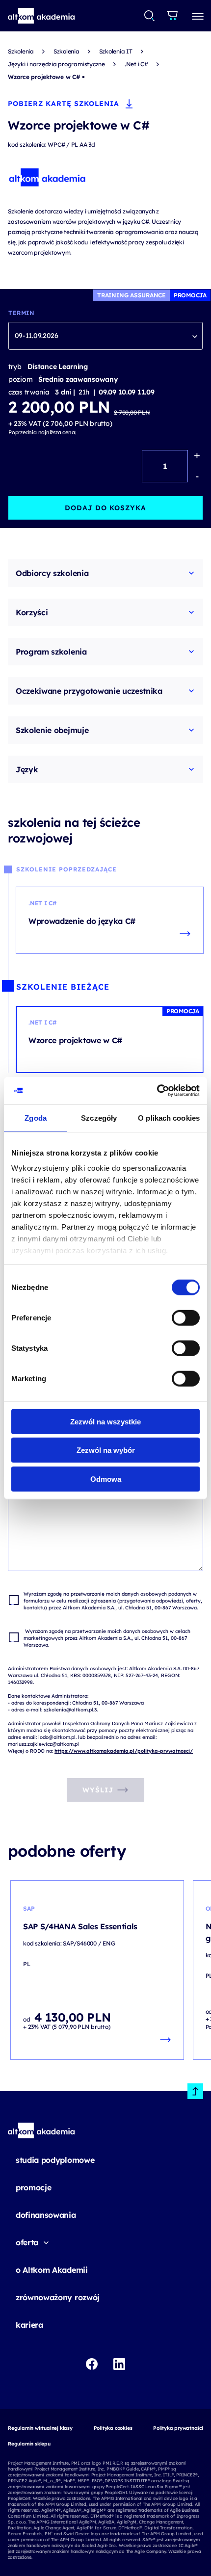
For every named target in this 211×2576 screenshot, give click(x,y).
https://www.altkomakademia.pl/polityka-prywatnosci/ (124, 1751)
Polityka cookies (113, 2428)
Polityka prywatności (178, 2428)
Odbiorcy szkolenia (52, 573)
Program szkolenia (51, 652)
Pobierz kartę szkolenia (64, 104)
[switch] (186, 1317)
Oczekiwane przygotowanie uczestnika (89, 691)
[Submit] (149, 16)
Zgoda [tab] (36, 1117)
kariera (29, 2325)
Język (27, 769)
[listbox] (105, 336)
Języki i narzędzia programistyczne (56, 64)
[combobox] (150, 16)
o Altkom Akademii (52, 2270)
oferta (27, 2242)
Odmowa (106, 1479)
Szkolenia (21, 51)
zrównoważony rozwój (58, 2297)
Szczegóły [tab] (99, 1117)
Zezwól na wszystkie (105, 1421)
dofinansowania (46, 2215)
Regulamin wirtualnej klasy (40, 2428)
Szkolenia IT (116, 51)
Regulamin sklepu (29, 2444)
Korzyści (32, 612)
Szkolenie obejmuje (52, 730)
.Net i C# (136, 64)
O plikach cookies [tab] (169, 1117)
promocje (33, 2187)
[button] (41, 16)
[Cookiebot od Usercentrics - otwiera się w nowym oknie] (157, 1091)
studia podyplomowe (55, 2160)
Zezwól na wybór (106, 1450)
